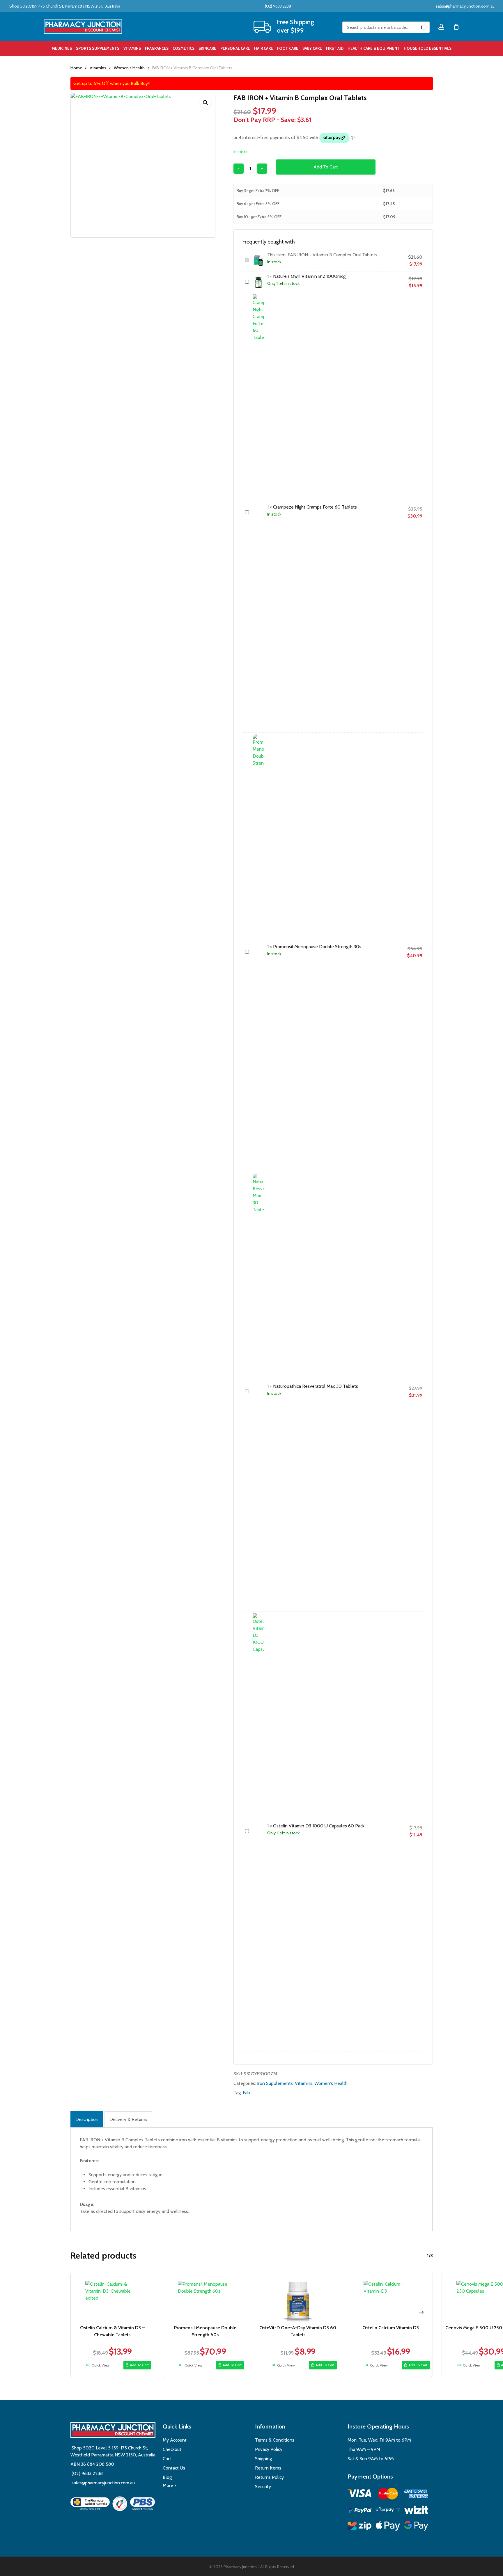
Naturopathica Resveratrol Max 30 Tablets (316, 1386)
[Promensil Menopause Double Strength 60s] (205, 2297)
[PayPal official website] (360, 2511)
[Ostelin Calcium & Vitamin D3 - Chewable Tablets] (113, 2297)
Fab (246, 2093)
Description (87, 2119)
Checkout (172, 2449)
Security (263, 2487)
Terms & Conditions (275, 2440)
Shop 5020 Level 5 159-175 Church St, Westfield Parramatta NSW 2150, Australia (113, 2451)
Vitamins (98, 68)
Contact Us (174, 2468)
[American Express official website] (416, 2495)
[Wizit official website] (416, 2511)
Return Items (268, 2468)
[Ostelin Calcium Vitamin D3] (391, 2297)
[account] (441, 27)
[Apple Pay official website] (388, 2527)
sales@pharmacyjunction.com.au (465, 6)
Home (76, 68)
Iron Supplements (275, 2083)
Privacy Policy (269, 2449)
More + (170, 2485)
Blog (167, 2477)
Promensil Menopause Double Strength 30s (317, 947)
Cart (167, 2459)
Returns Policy (269, 2477)
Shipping (263, 2459)
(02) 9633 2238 (278, 6)
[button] (206, 103)
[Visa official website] (360, 2494)
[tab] (87, 2119)
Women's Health (129, 68)
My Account (175, 2440)
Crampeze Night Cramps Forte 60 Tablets (315, 507)
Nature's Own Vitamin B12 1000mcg (309, 276)
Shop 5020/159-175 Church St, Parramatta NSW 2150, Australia (64, 6)
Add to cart (326, 167)
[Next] (421, 2312)
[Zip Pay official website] (360, 2527)
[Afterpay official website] (388, 2511)
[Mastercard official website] (388, 2495)
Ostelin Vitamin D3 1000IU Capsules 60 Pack (319, 1826)
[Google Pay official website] (416, 2527)
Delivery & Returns (128, 2119)
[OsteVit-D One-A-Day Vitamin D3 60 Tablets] (298, 2297)
